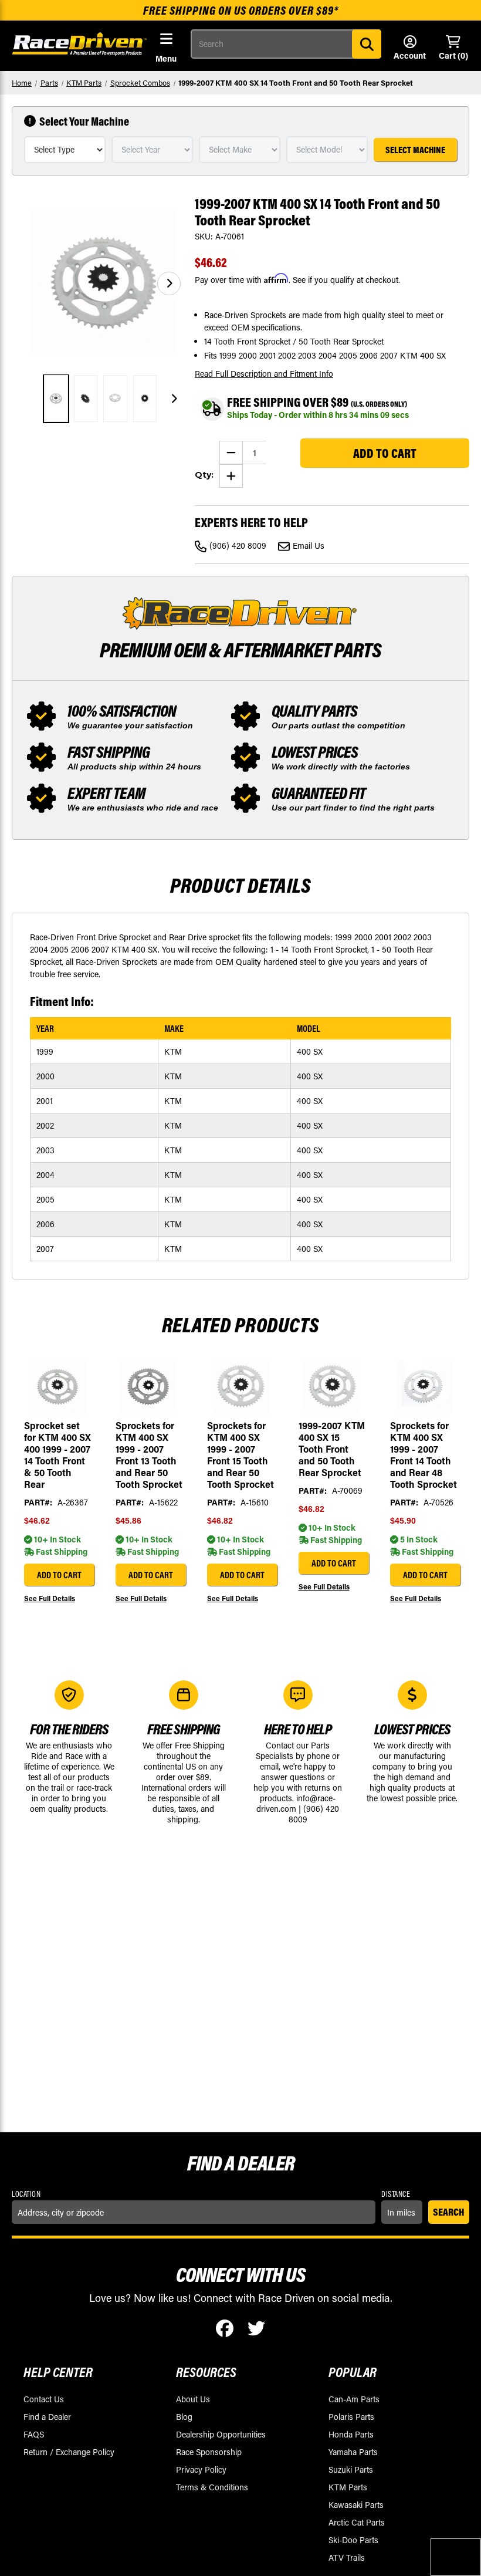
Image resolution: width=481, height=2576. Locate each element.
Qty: (204, 475)
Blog (184, 2417)
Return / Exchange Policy (69, 2452)
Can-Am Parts (354, 2399)
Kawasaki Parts (356, 2505)
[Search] (367, 44)
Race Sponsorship (209, 2452)
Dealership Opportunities (221, 2434)
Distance (396, 2194)
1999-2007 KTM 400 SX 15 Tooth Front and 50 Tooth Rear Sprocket (332, 1449)
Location (26, 2194)
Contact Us (44, 2399)
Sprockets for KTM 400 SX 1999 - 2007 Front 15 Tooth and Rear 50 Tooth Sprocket (240, 1455)
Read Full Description (264, 374)
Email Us (309, 546)
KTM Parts (348, 2487)
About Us (193, 2399)
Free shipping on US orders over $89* (241, 10)
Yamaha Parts (353, 2452)
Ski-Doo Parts (353, 2540)
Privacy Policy (201, 2469)
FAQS (34, 2434)
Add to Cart (59, 1575)
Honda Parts (351, 2434)
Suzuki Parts (351, 2469)
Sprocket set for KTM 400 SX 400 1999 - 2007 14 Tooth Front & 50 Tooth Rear (57, 1455)
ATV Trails (347, 2558)
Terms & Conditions (212, 2487)
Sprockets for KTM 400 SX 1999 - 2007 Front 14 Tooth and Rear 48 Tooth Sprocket (424, 1455)
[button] (169, 283)
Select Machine (415, 150)
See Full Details (50, 1598)
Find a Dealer (47, 2417)
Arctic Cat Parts (357, 2522)
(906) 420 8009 (238, 546)
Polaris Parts (351, 2417)
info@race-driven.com (296, 1803)
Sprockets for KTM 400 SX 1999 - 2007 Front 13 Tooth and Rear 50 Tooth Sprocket (149, 1455)
